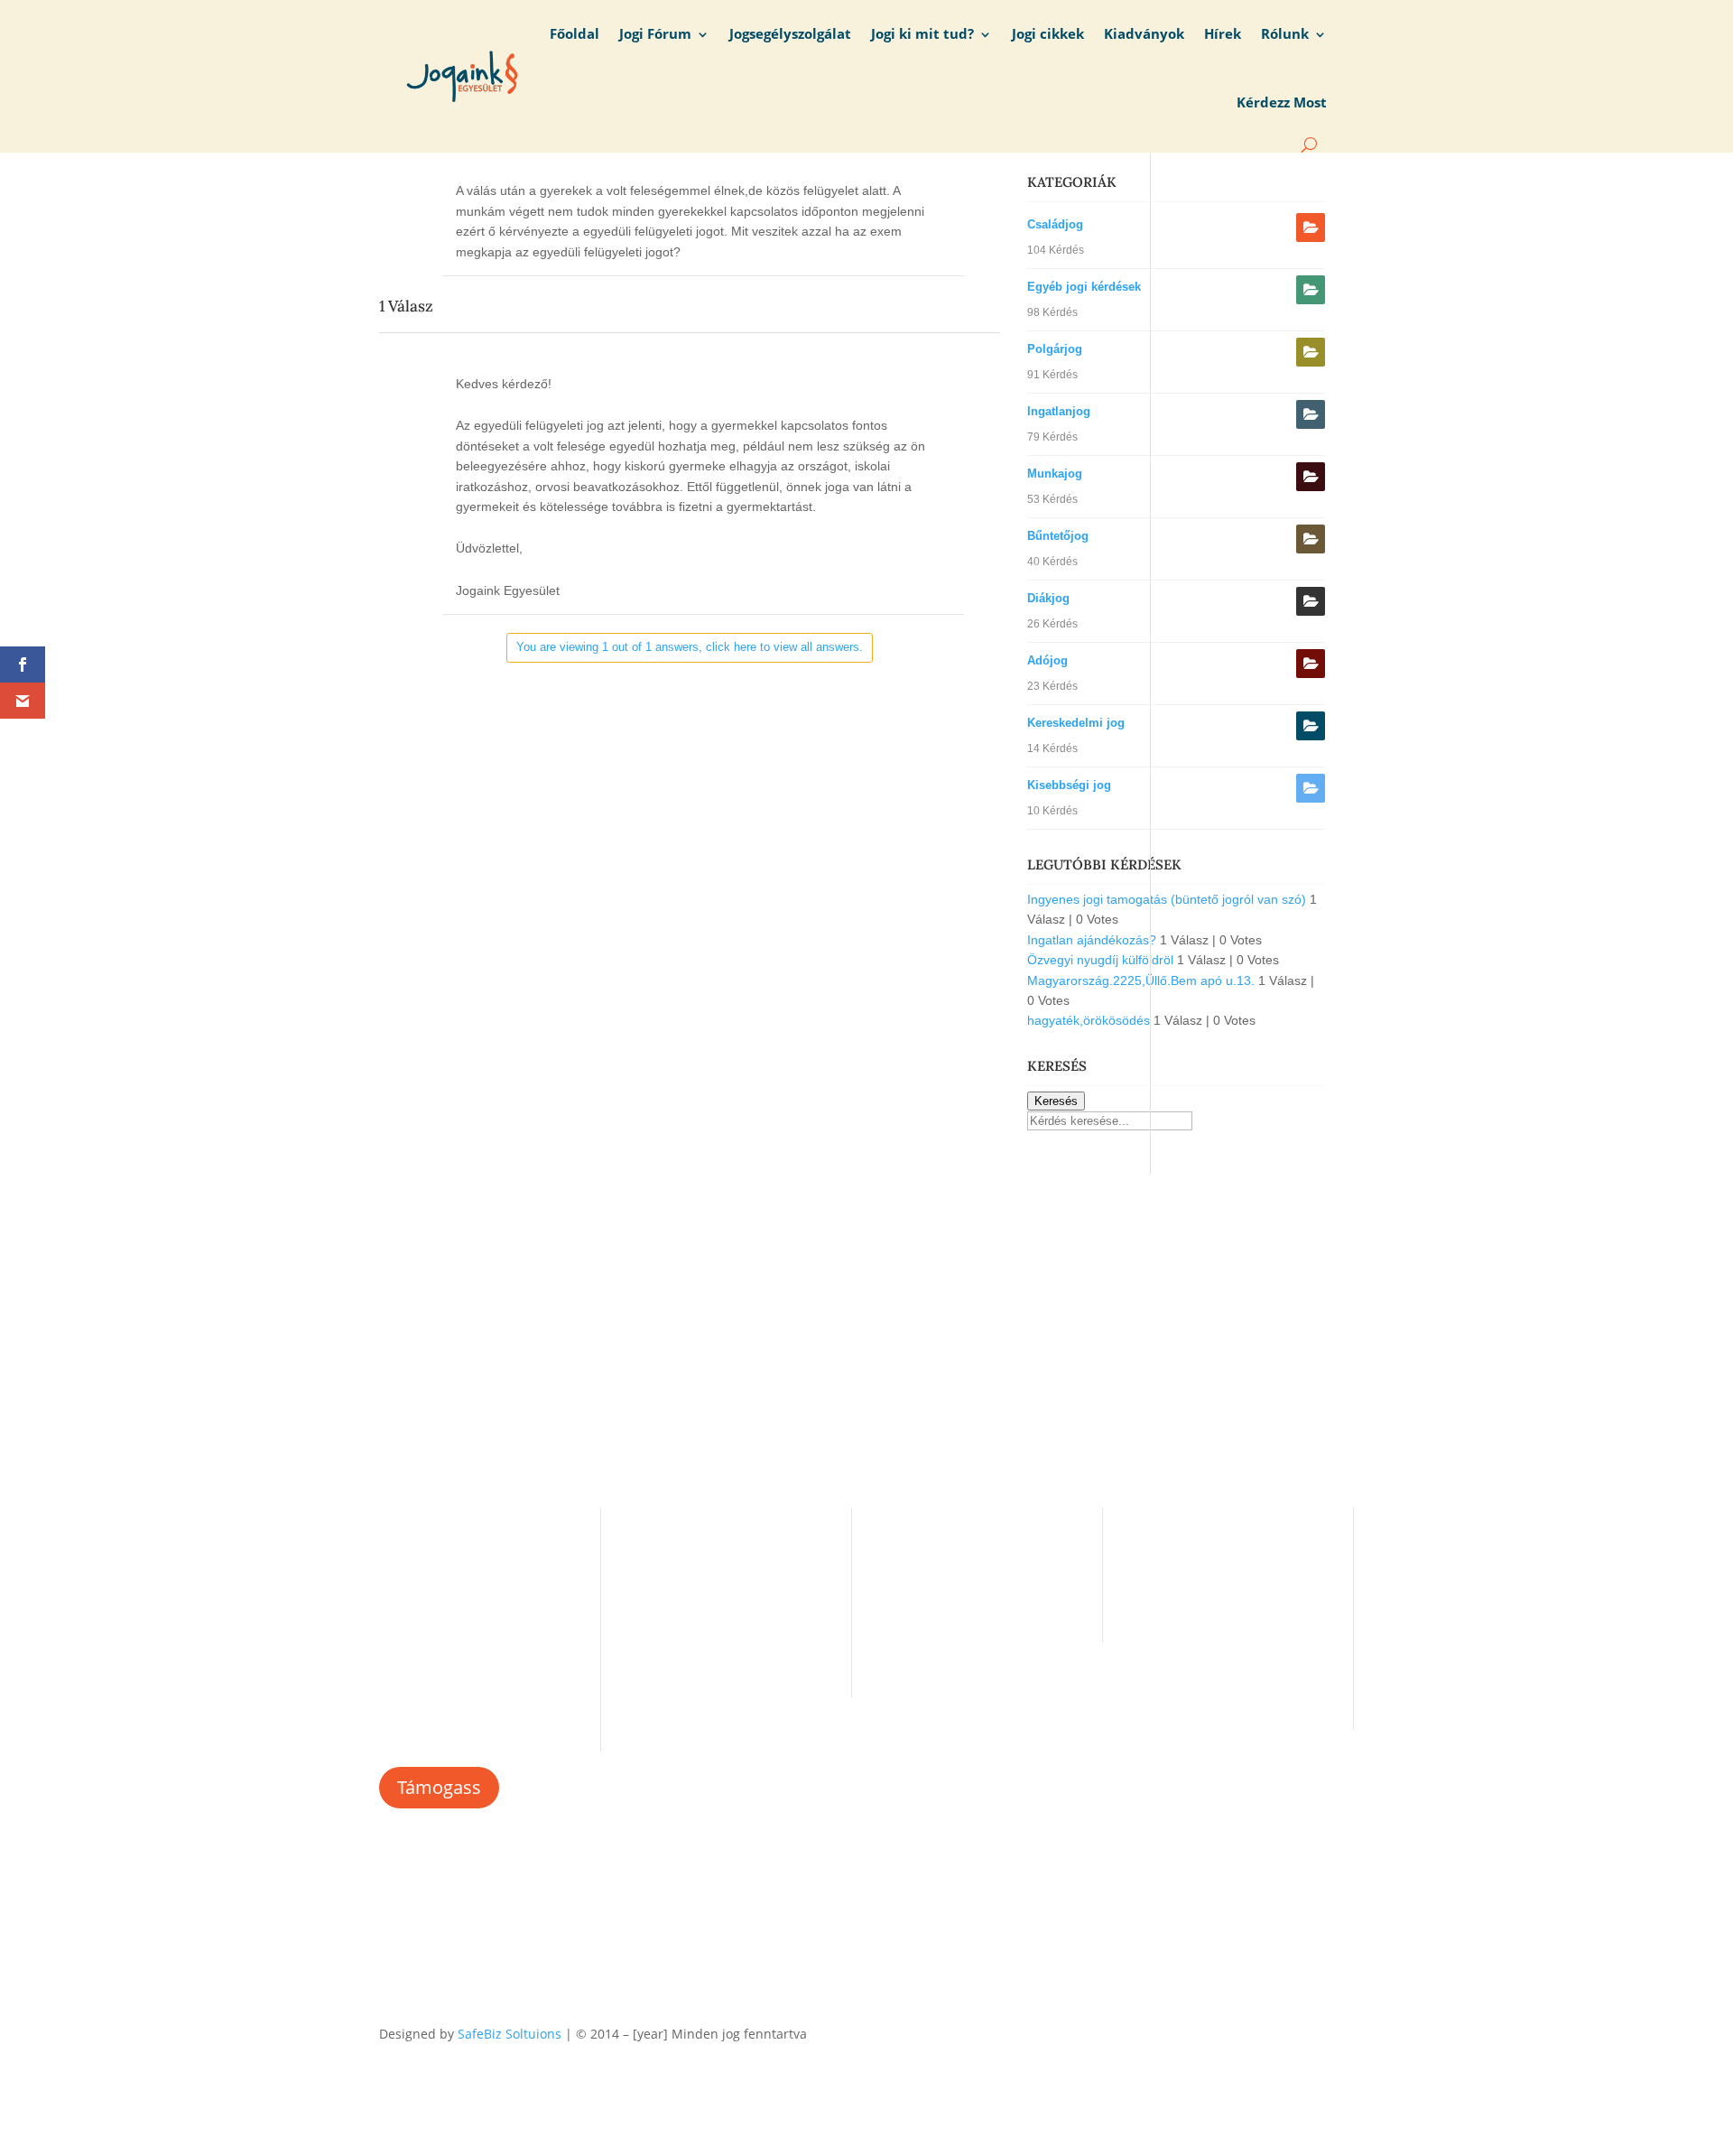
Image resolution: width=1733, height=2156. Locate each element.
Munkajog (1055, 474)
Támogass (439, 1787)
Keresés (1056, 1101)
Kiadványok (1144, 34)
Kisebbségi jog (1069, 785)
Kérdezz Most (1282, 102)
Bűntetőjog (1058, 536)
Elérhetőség (666, 1599)
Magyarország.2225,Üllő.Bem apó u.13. (1141, 980)
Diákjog (1048, 598)
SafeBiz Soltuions (510, 2034)
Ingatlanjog (1059, 411)
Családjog (1055, 224)
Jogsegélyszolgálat (790, 34)
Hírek (1223, 34)
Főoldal (575, 34)
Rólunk (1285, 34)
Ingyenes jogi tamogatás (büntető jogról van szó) (1167, 899)
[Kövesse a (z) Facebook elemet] (1339, 2031)
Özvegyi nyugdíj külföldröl (1100, 960)
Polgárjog (1055, 349)
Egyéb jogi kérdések (1084, 287)
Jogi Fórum (655, 34)
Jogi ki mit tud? (922, 34)
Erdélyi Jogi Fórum (936, 1543)
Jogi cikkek (1048, 34)
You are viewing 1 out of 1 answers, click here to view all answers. (690, 647)
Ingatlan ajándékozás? (1092, 940)
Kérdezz (905, 1599)
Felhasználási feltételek (700, 1626)
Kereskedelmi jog (1076, 723)
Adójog (1047, 660)
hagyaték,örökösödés (1089, 1020)
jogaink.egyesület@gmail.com (1221, 1565)
